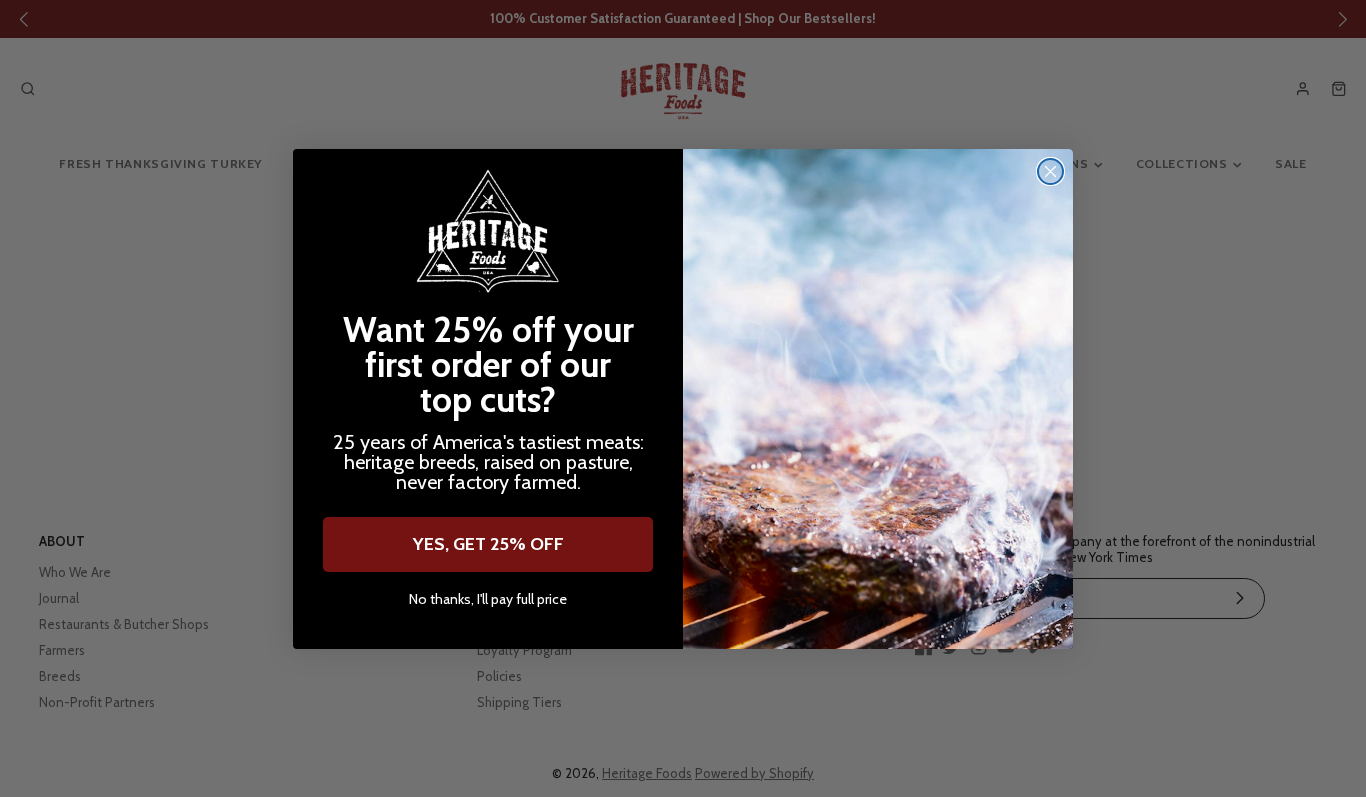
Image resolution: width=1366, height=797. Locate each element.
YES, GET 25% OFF (488, 544)
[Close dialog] (1050, 171)
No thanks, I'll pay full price (488, 599)
